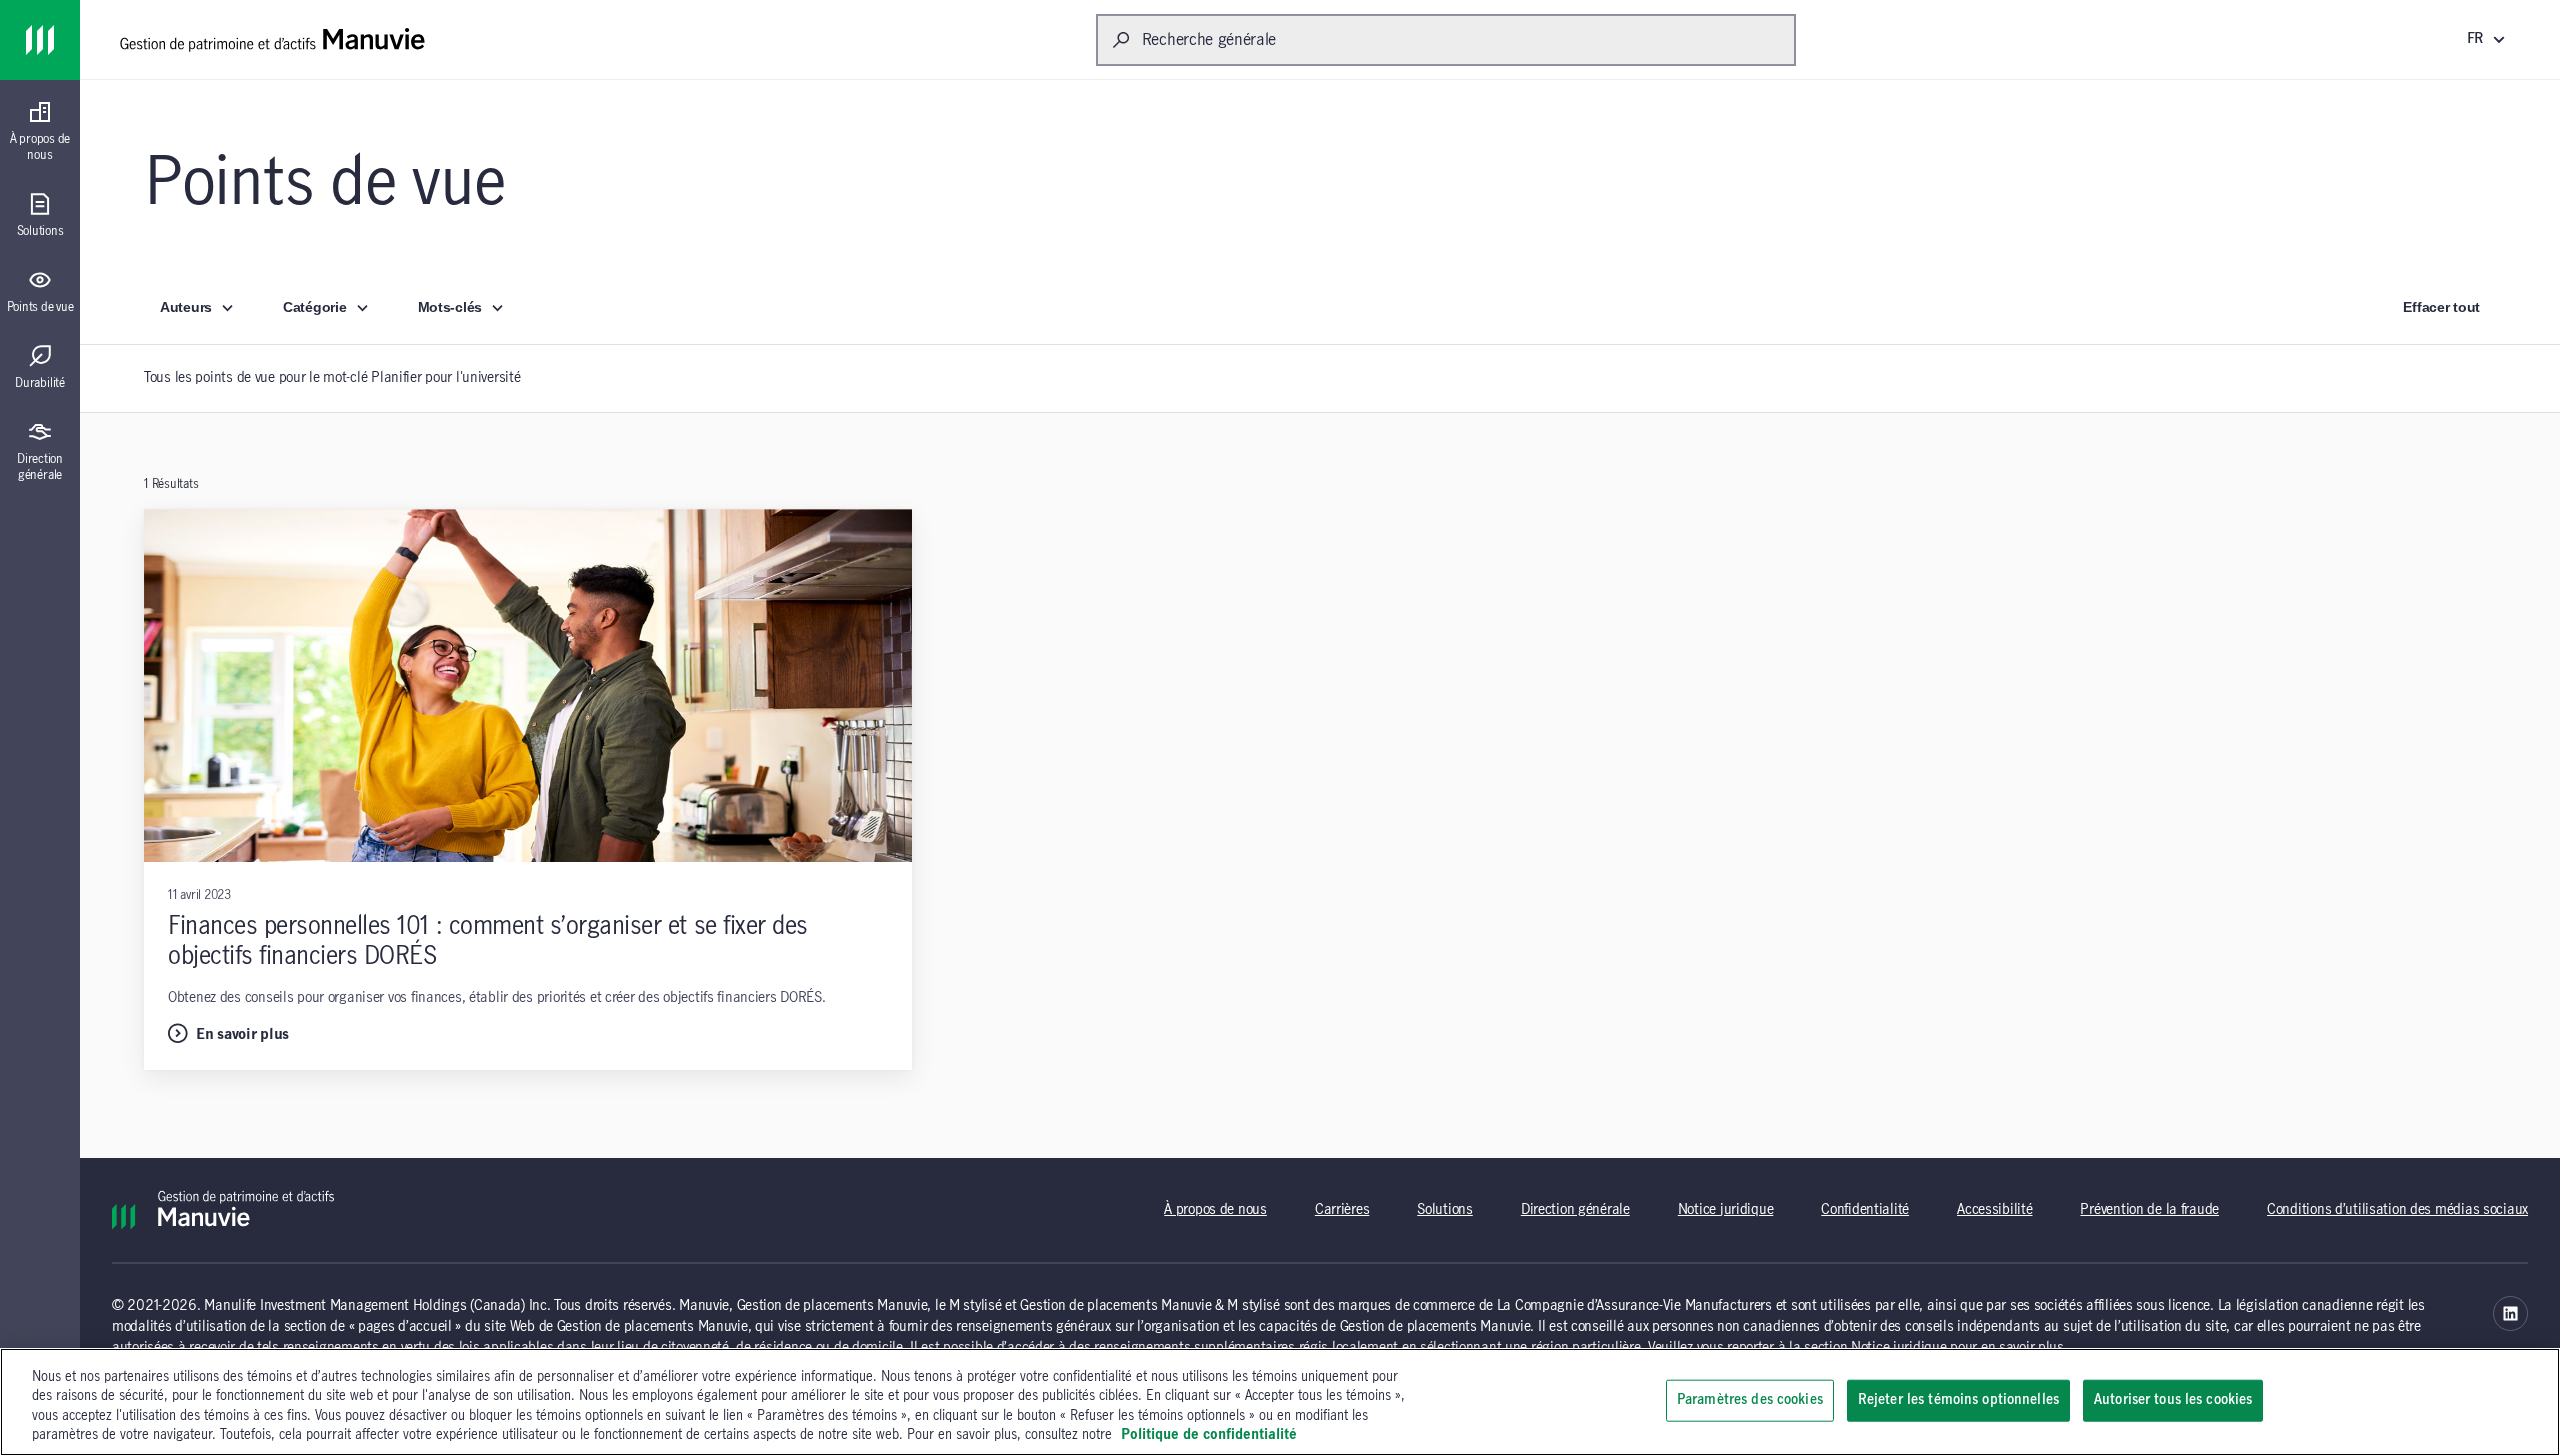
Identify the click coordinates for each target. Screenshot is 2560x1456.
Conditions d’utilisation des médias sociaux (2397, 1210)
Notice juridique (1726, 1210)
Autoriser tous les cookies (2173, 1400)
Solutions (1444, 1210)
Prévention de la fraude (2149, 1210)
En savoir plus (242, 1035)
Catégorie (314, 307)
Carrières (1342, 1210)
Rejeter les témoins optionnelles (1958, 1400)
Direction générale (1575, 1210)
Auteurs (186, 307)
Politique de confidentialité (1209, 1435)
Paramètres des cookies (1750, 1400)
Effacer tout (2441, 307)
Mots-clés (450, 307)
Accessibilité (1994, 1210)
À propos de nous (1215, 1210)
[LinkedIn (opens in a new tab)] (2510, 1313)
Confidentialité (1865, 1210)
